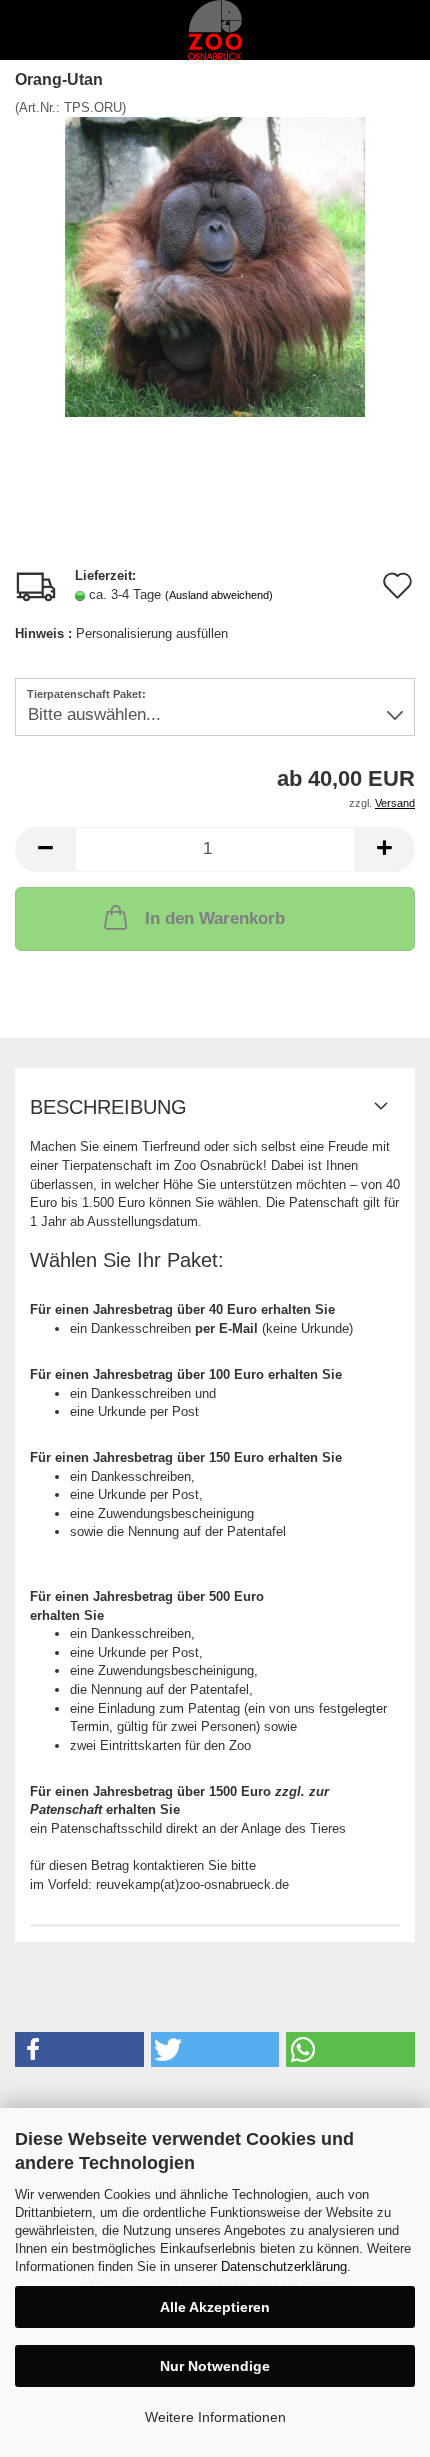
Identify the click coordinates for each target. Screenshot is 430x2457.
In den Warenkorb (215, 918)
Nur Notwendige (215, 2366)
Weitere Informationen (215, 2417)
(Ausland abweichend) (219, 595)
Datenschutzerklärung (284, 2266)
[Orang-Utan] (215, 266)
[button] (45, 849)
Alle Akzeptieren (215, 2307)
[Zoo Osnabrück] (215, 30)
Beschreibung (108, 1107)
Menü (30, 30)
